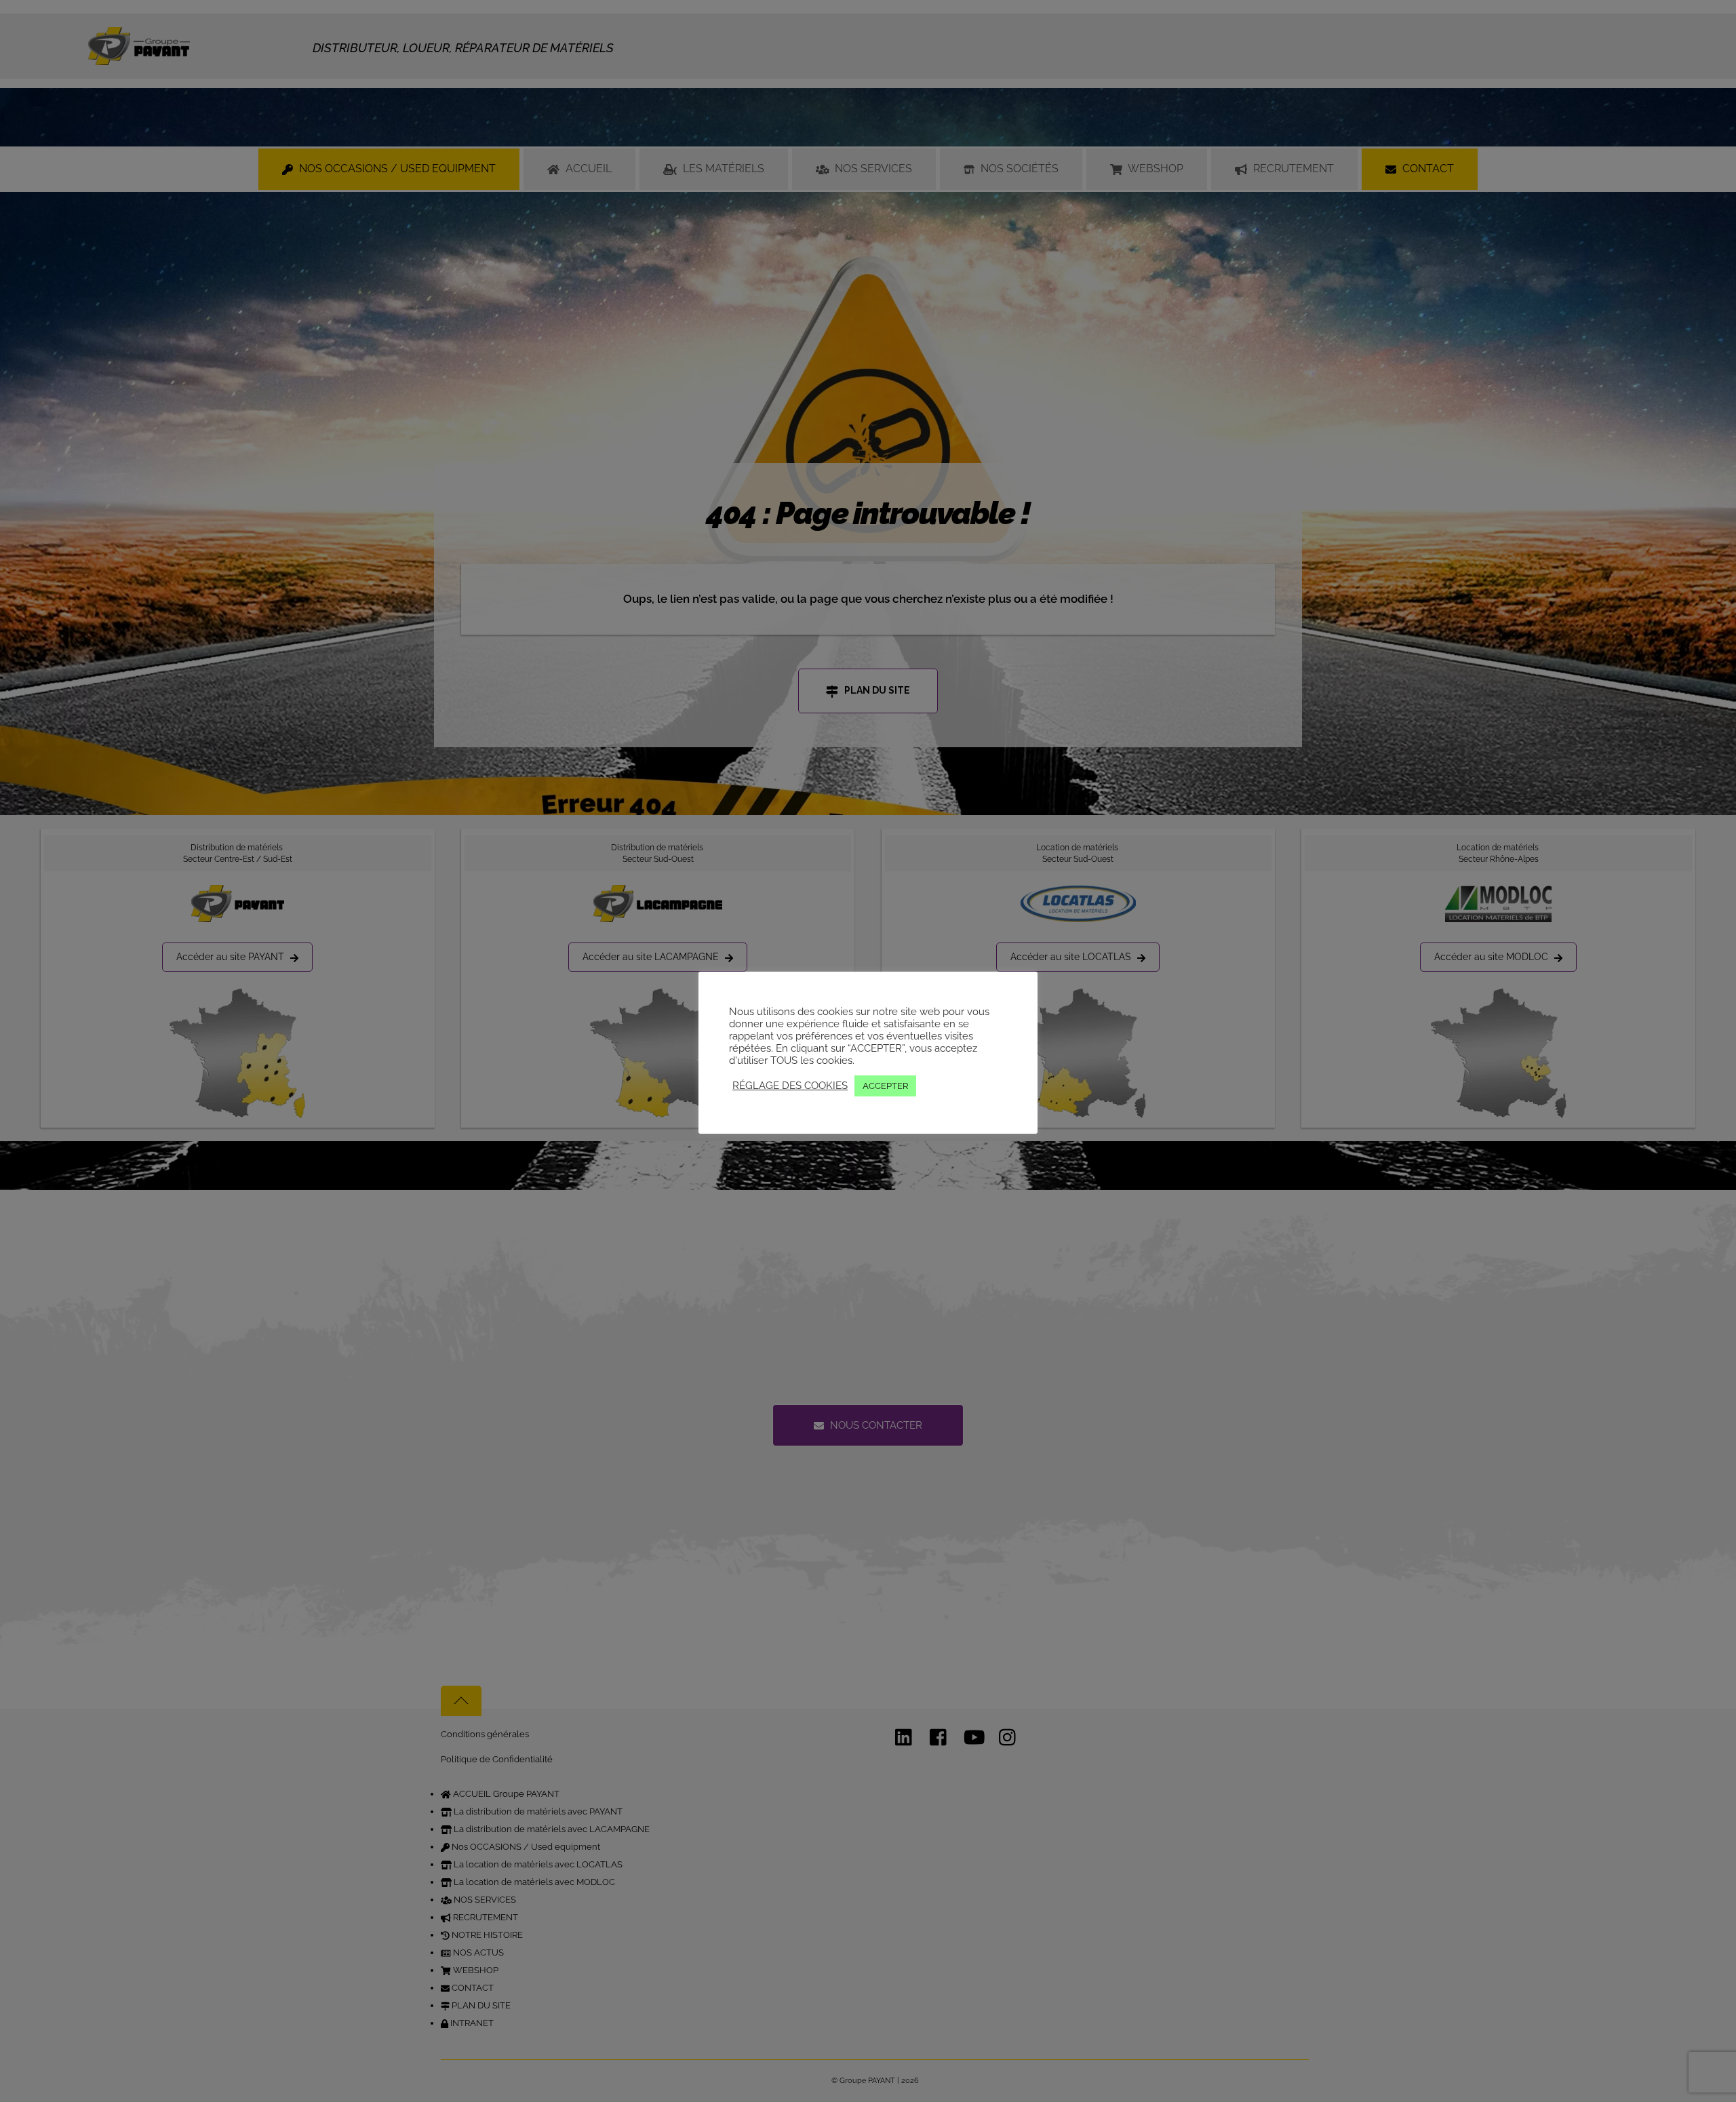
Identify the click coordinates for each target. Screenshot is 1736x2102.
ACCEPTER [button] (885, 1086)
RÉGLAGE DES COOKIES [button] (790, 1085)
